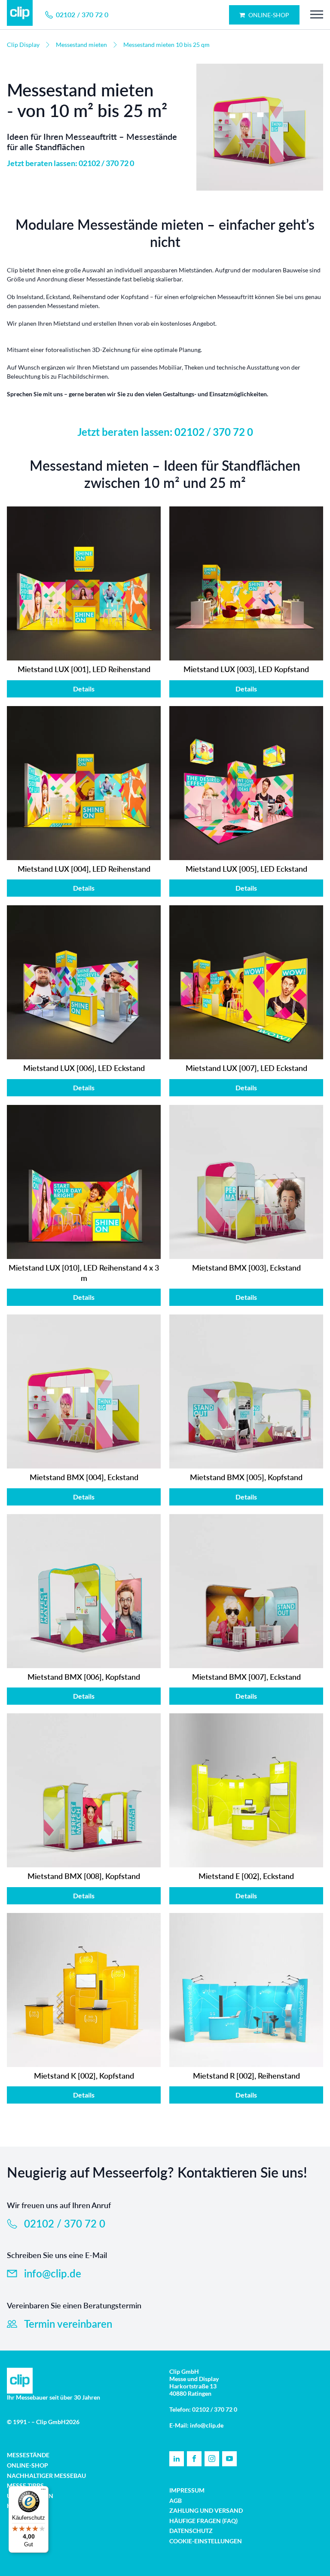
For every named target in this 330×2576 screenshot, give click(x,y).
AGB (176, 2500)
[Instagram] (212, 2459)
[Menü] (43, 2491)
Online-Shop (268, 15)
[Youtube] (229, 2459)
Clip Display (23, 45)
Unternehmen (30, 2496)
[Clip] (20, 15)
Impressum (187, 2490)
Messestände (28, 2455)
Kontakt (21, 2506)
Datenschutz (191, 2531)
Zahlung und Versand (206, 2510)
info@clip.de (53, 2273)
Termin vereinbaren (68, 2324)
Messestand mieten (81, 45)
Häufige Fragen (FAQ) (203, 2521)
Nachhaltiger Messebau (46, 2476)
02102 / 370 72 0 (214, 432)
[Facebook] (194, 2459)
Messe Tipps (25, 2485)
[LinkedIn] (177, 2459)
